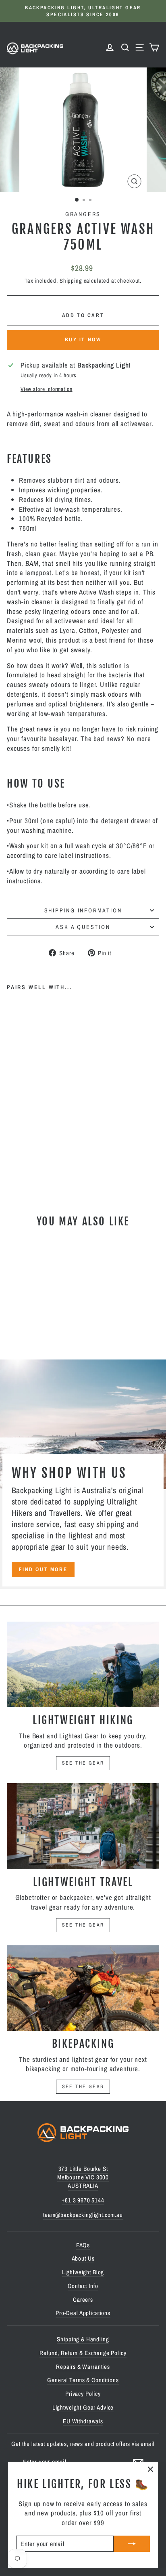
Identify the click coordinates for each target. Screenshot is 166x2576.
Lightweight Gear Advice (83, 2407)
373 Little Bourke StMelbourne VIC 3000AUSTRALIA (83, 2177)
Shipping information (83, 910)
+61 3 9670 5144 (83, 2200)
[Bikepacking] (83, 1988)
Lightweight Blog (83, 2272)
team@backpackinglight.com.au (83, 2215)
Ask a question (83, 927)
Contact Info (83, 2286)
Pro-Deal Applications (83, 2313)
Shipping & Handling (83, 2339)
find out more (43, 1569)
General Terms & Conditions (83, 2380)
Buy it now (83, 339)
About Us (83, 2258)
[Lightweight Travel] (83, 1826)
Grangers (83, 214)
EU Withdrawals (83, 2421)
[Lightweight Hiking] (83, 1665)
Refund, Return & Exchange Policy (83, 2353)
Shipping (71, 281)
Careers (83, 2300)
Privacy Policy (83, 2394)
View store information (47, 389)
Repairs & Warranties (83, 2367)
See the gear (83, 1763)
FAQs (83, 2245)
